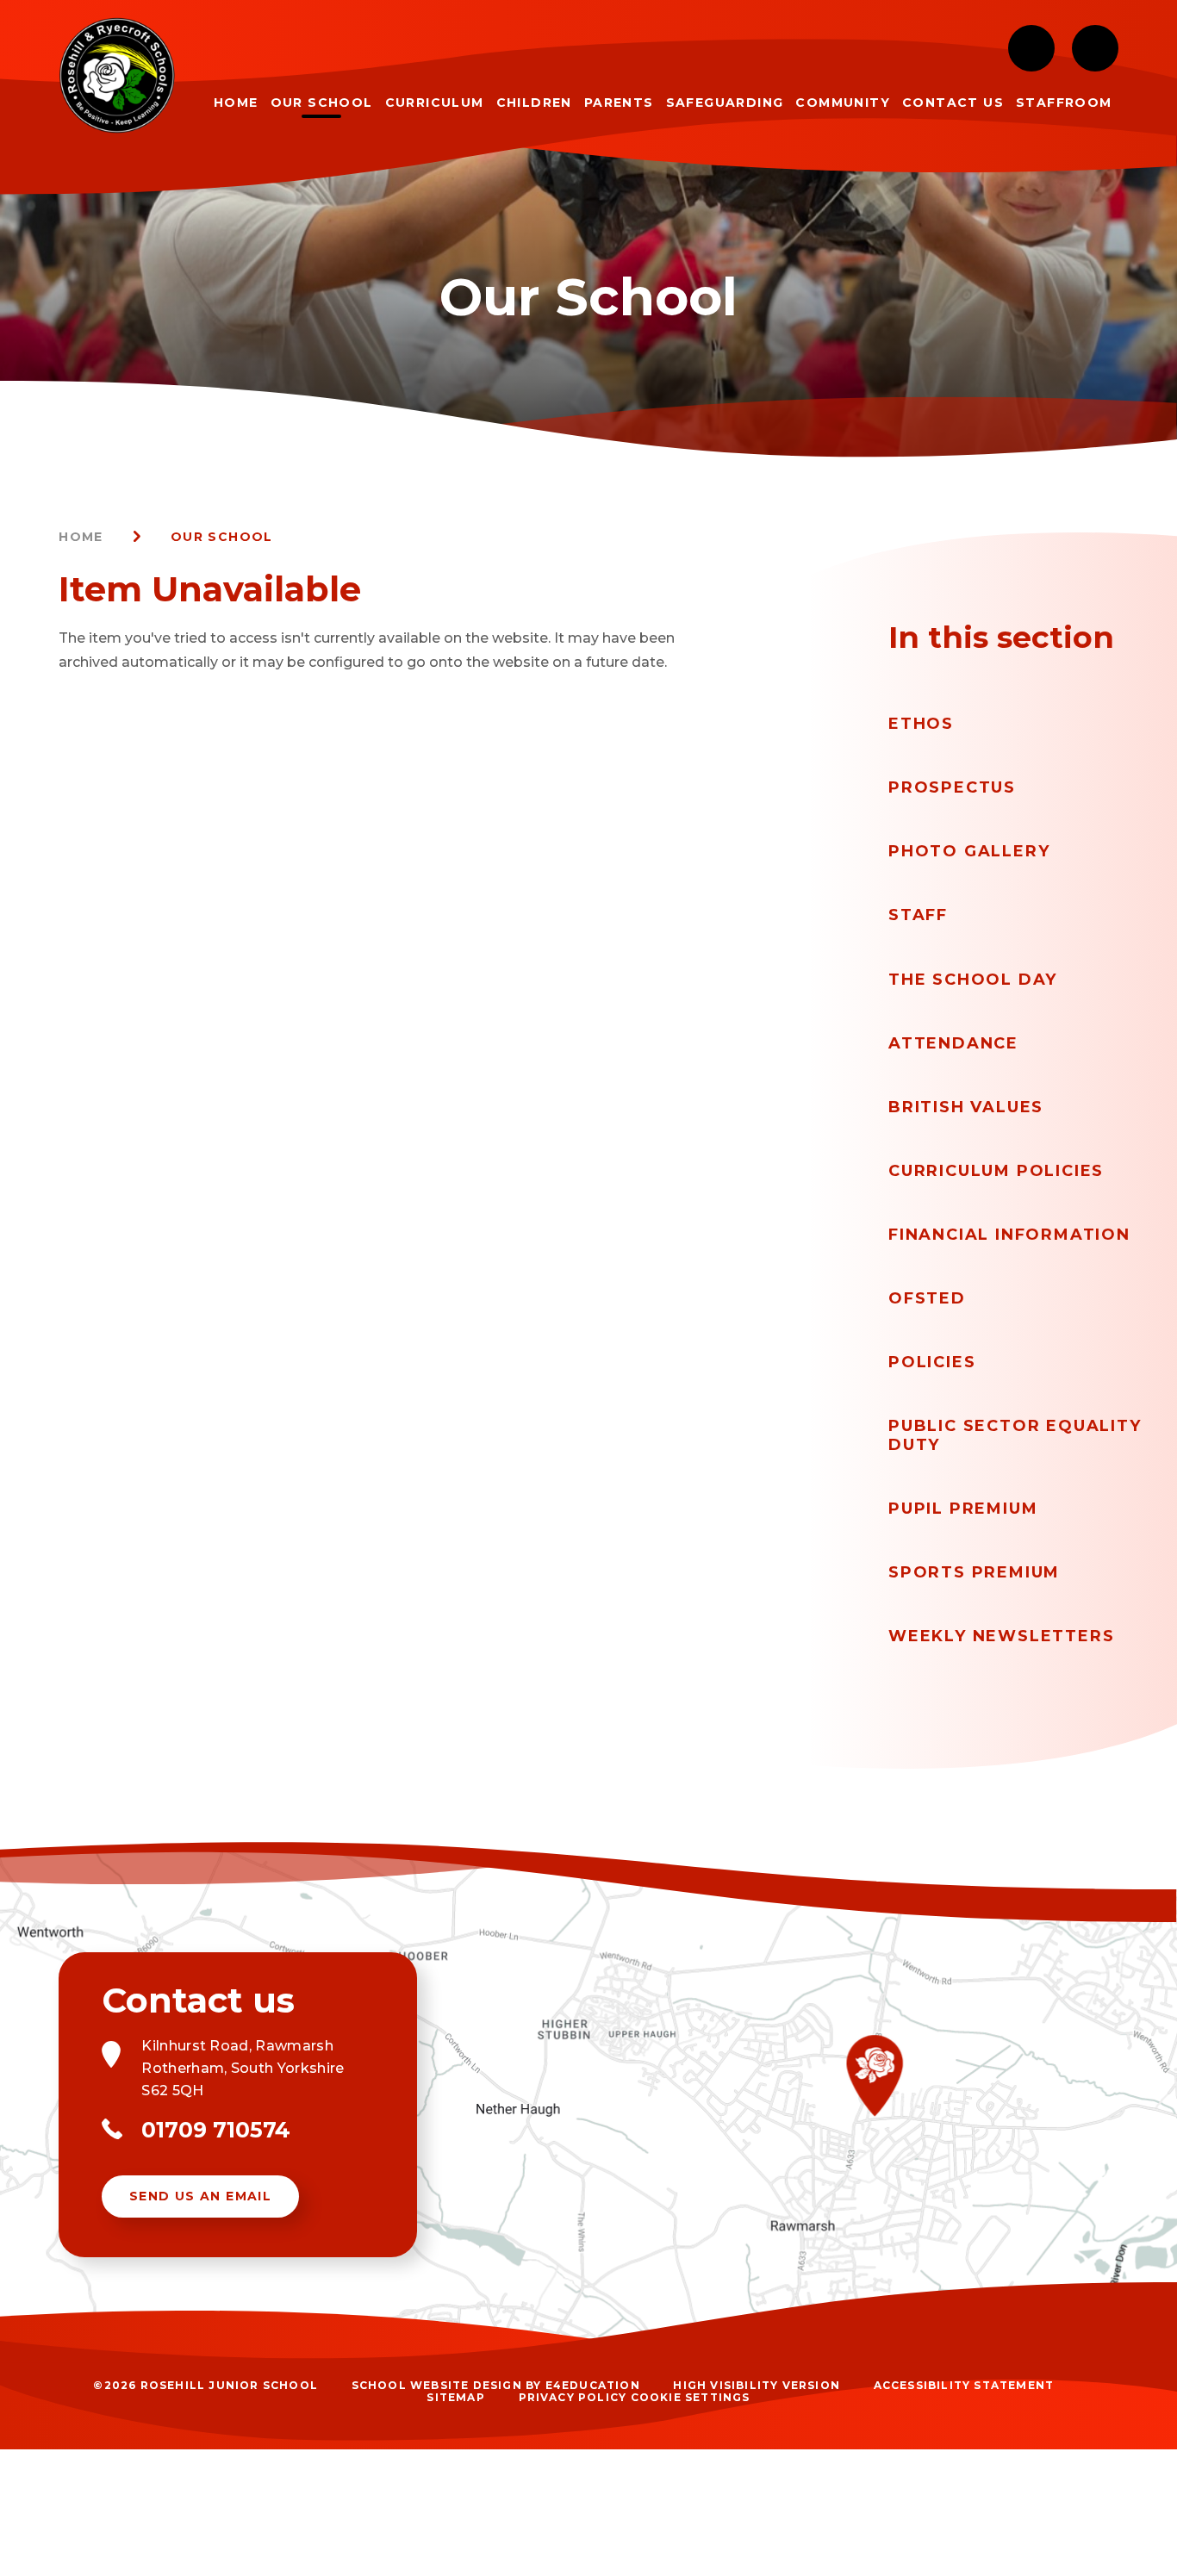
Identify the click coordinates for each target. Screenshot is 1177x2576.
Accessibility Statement (964, 2385)
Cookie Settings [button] (691, 2397)
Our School (222, 537)
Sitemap (455, 2397)
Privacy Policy (573, 2397)
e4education (593, 2385)
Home (81, 537)
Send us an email (200, 2196)
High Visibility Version (757, 2385)
